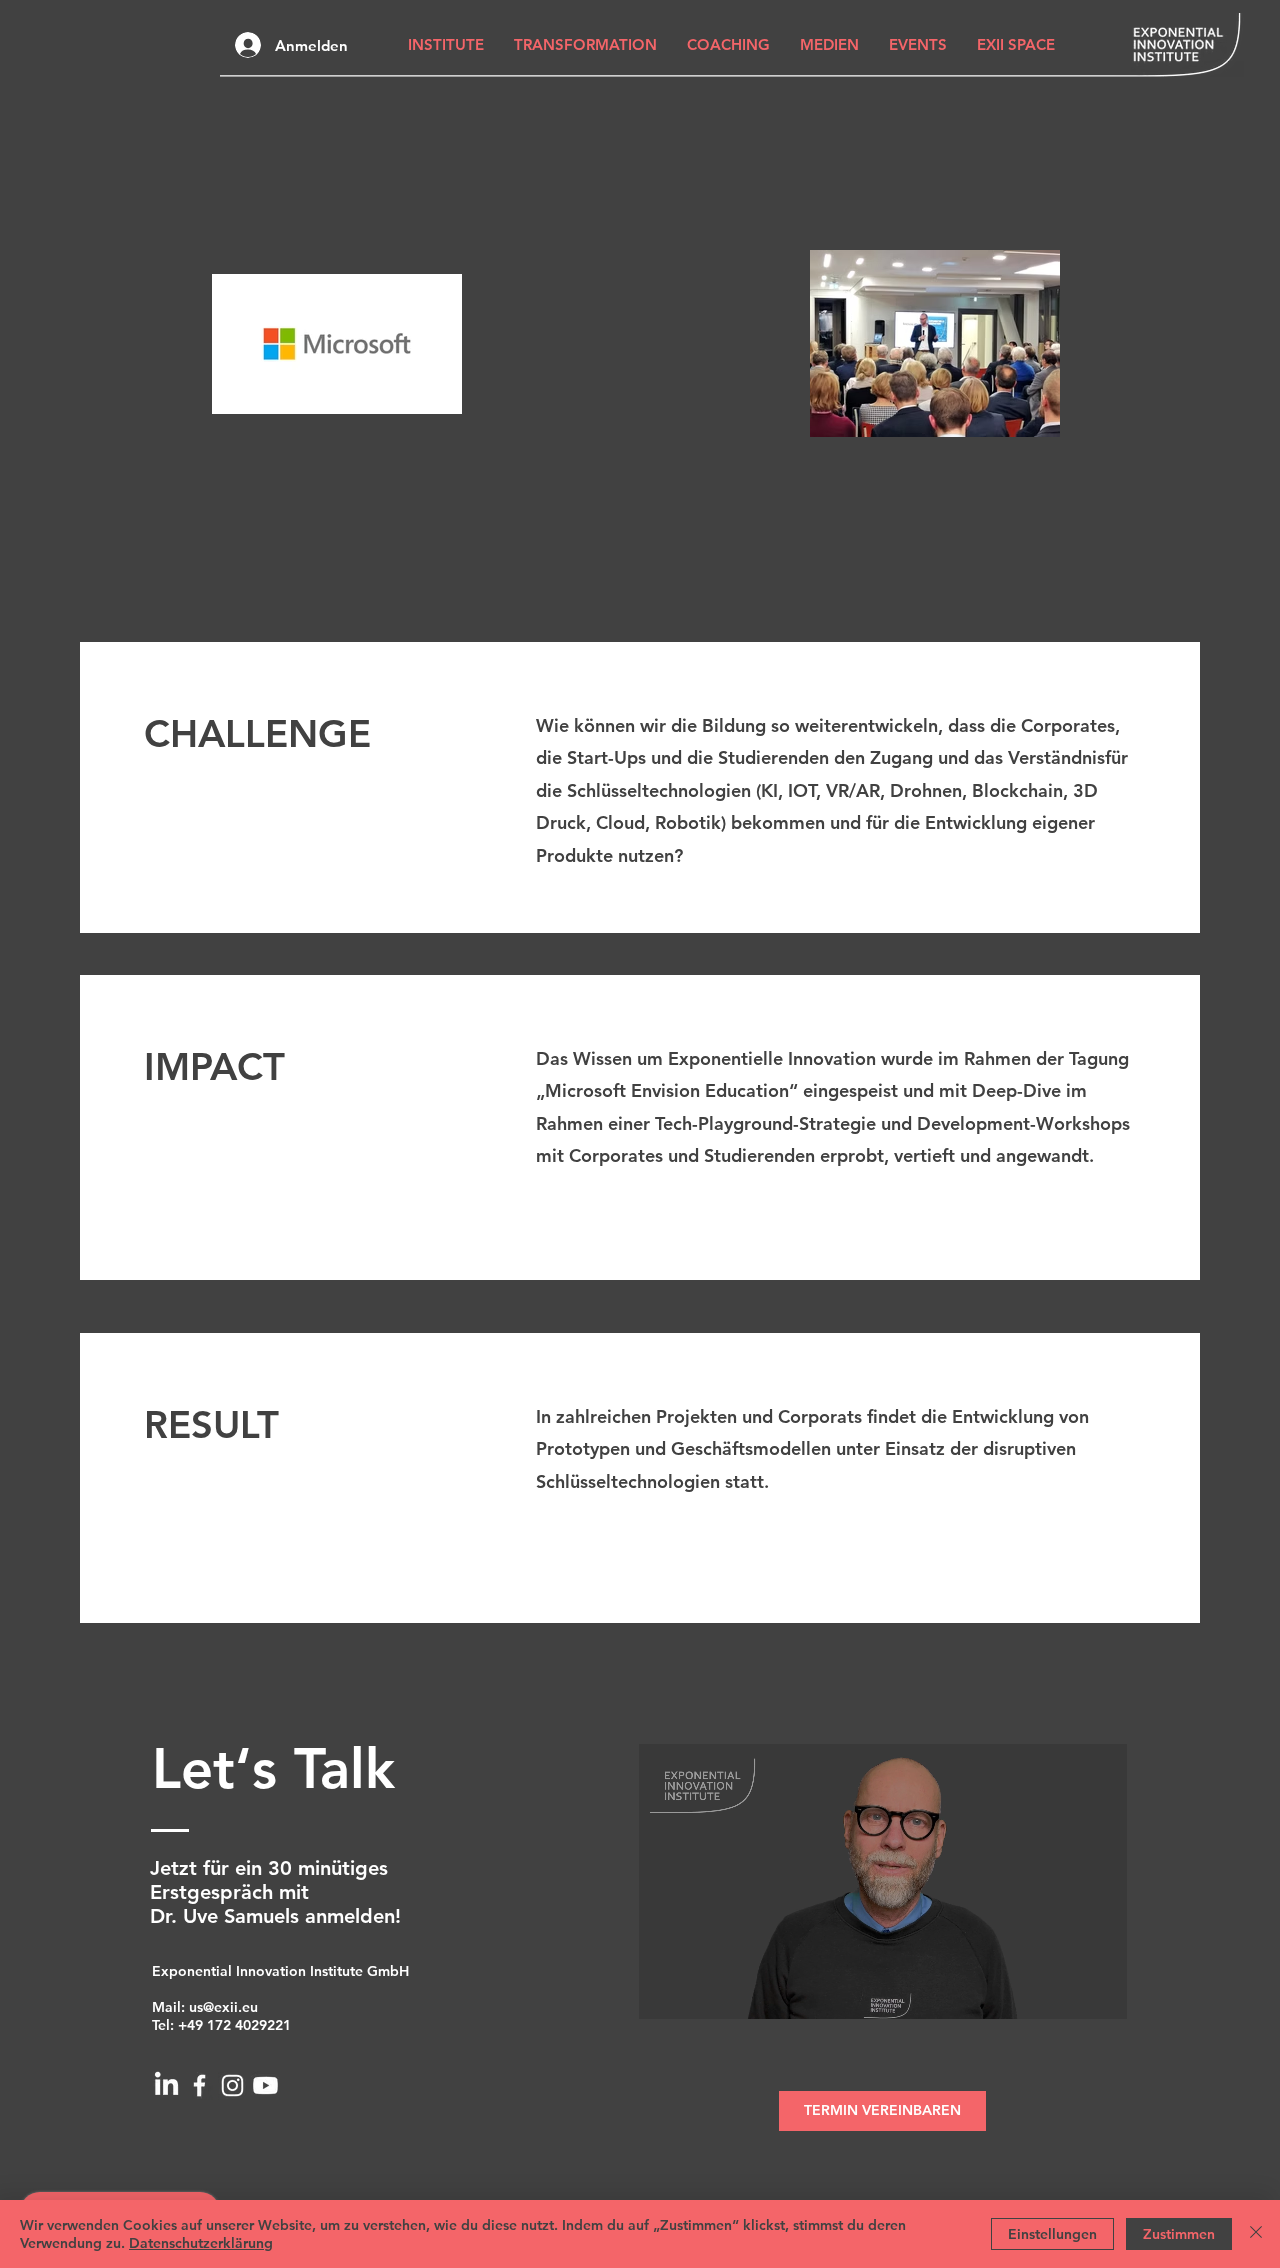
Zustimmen (1179, 2234)
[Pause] (665, 1992)
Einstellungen (1052, 2234)
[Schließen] (1256, 2234)
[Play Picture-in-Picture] (1066, 1992)
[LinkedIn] (166, 2085)
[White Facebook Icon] (199, 2085)
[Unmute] (699, 1992)
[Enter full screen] (1100, 1992)
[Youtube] (265, 2085)
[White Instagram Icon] (232, 2085)
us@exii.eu (223, 2007)
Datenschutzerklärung (201, 2243)
